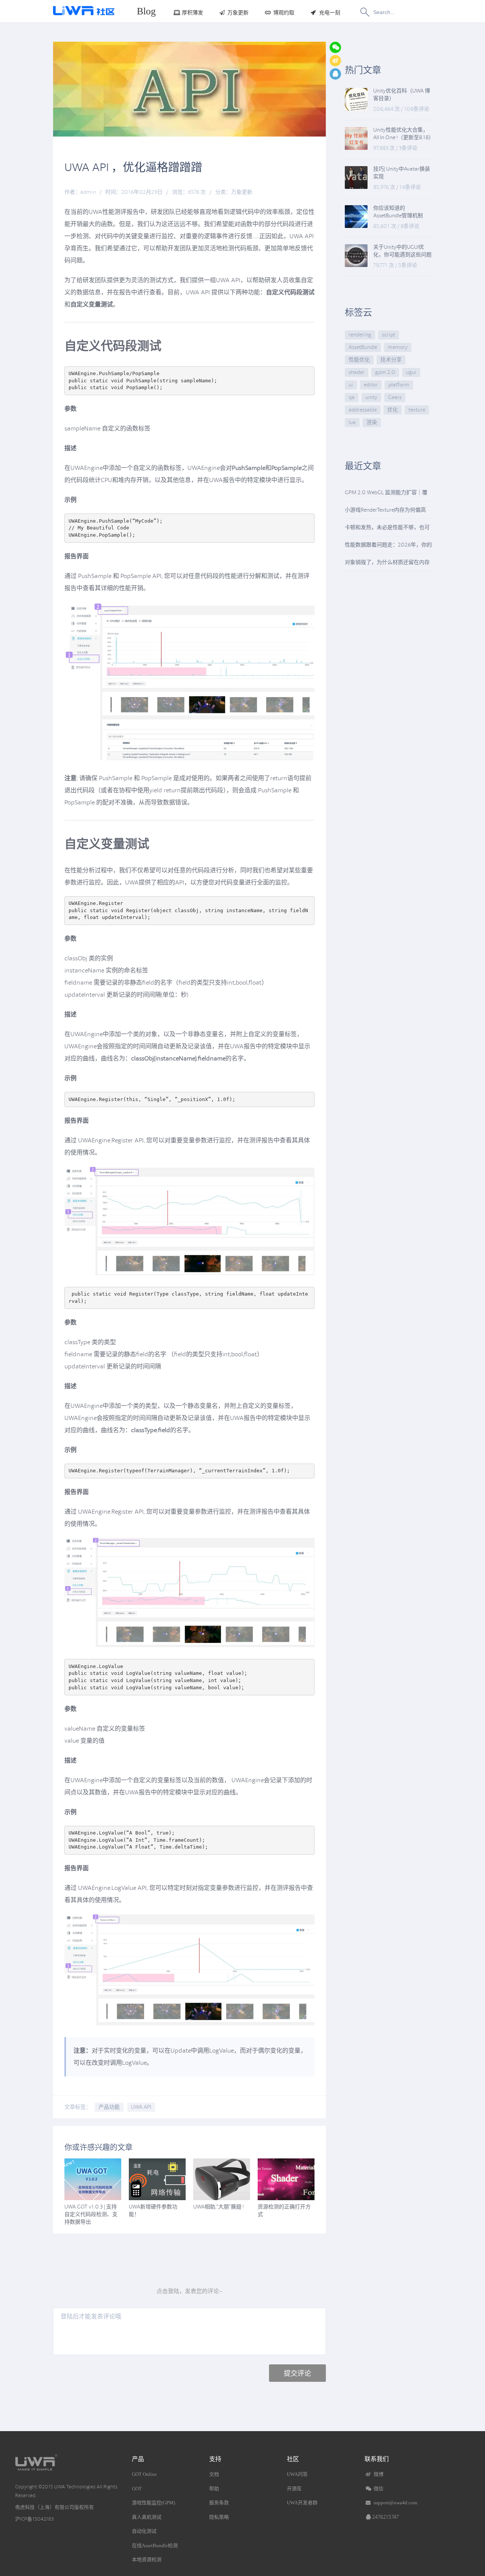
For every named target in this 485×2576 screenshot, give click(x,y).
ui (351, 385)
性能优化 (359, 360)
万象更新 (238, 13)
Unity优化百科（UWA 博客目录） (402, 95)
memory (398, 347)
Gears (395, 397)
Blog (146, 11)
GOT (137, 2489)
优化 (393, 410)
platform (399, 385)
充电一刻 (330, 13)
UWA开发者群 (302, 2503)
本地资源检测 (147, 2560)
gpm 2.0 (385, 372)
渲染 (372, 422)
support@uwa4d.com (395, 2503)
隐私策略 (219, 2517)
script (389, 335)
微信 (378, 2489)
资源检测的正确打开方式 (284, 2211)
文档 (214, 2474)
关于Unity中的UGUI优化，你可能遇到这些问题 (402, 251)
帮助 (214, 2489)
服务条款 (219, 2503)
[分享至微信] (335, 47)
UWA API (141, 2107)
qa (352, 397)
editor (371, 385)
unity (371, 397)
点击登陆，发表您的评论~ (189, 2291)
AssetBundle (363, 347)
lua (352, 422)
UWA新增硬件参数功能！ (153, 2211)
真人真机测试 (147, 2517)
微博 (378, 2474)
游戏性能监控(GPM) (153, 2503)
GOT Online (144, 2474)
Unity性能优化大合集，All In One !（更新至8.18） (403, 134)
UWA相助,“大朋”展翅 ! (219, 2207)
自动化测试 (144, 2531)
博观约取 (284, 13)
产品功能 (109, 2107)
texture (417, 410)
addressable (363, 410)
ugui (411, 372)
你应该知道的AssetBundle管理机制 (398, 212)
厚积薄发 (192, 13)
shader (357, 372)
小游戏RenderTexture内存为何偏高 (385, 510)
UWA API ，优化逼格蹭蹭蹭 (133, 167)
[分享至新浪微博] (335, 61)
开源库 (294, 2489)
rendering (360, 335)
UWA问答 (297, 2474)
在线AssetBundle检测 (155, 2545)
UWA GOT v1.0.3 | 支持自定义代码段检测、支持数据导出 (91, 2214)
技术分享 (391, 360)
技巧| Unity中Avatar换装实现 (402, 173)
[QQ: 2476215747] (335, 74)
